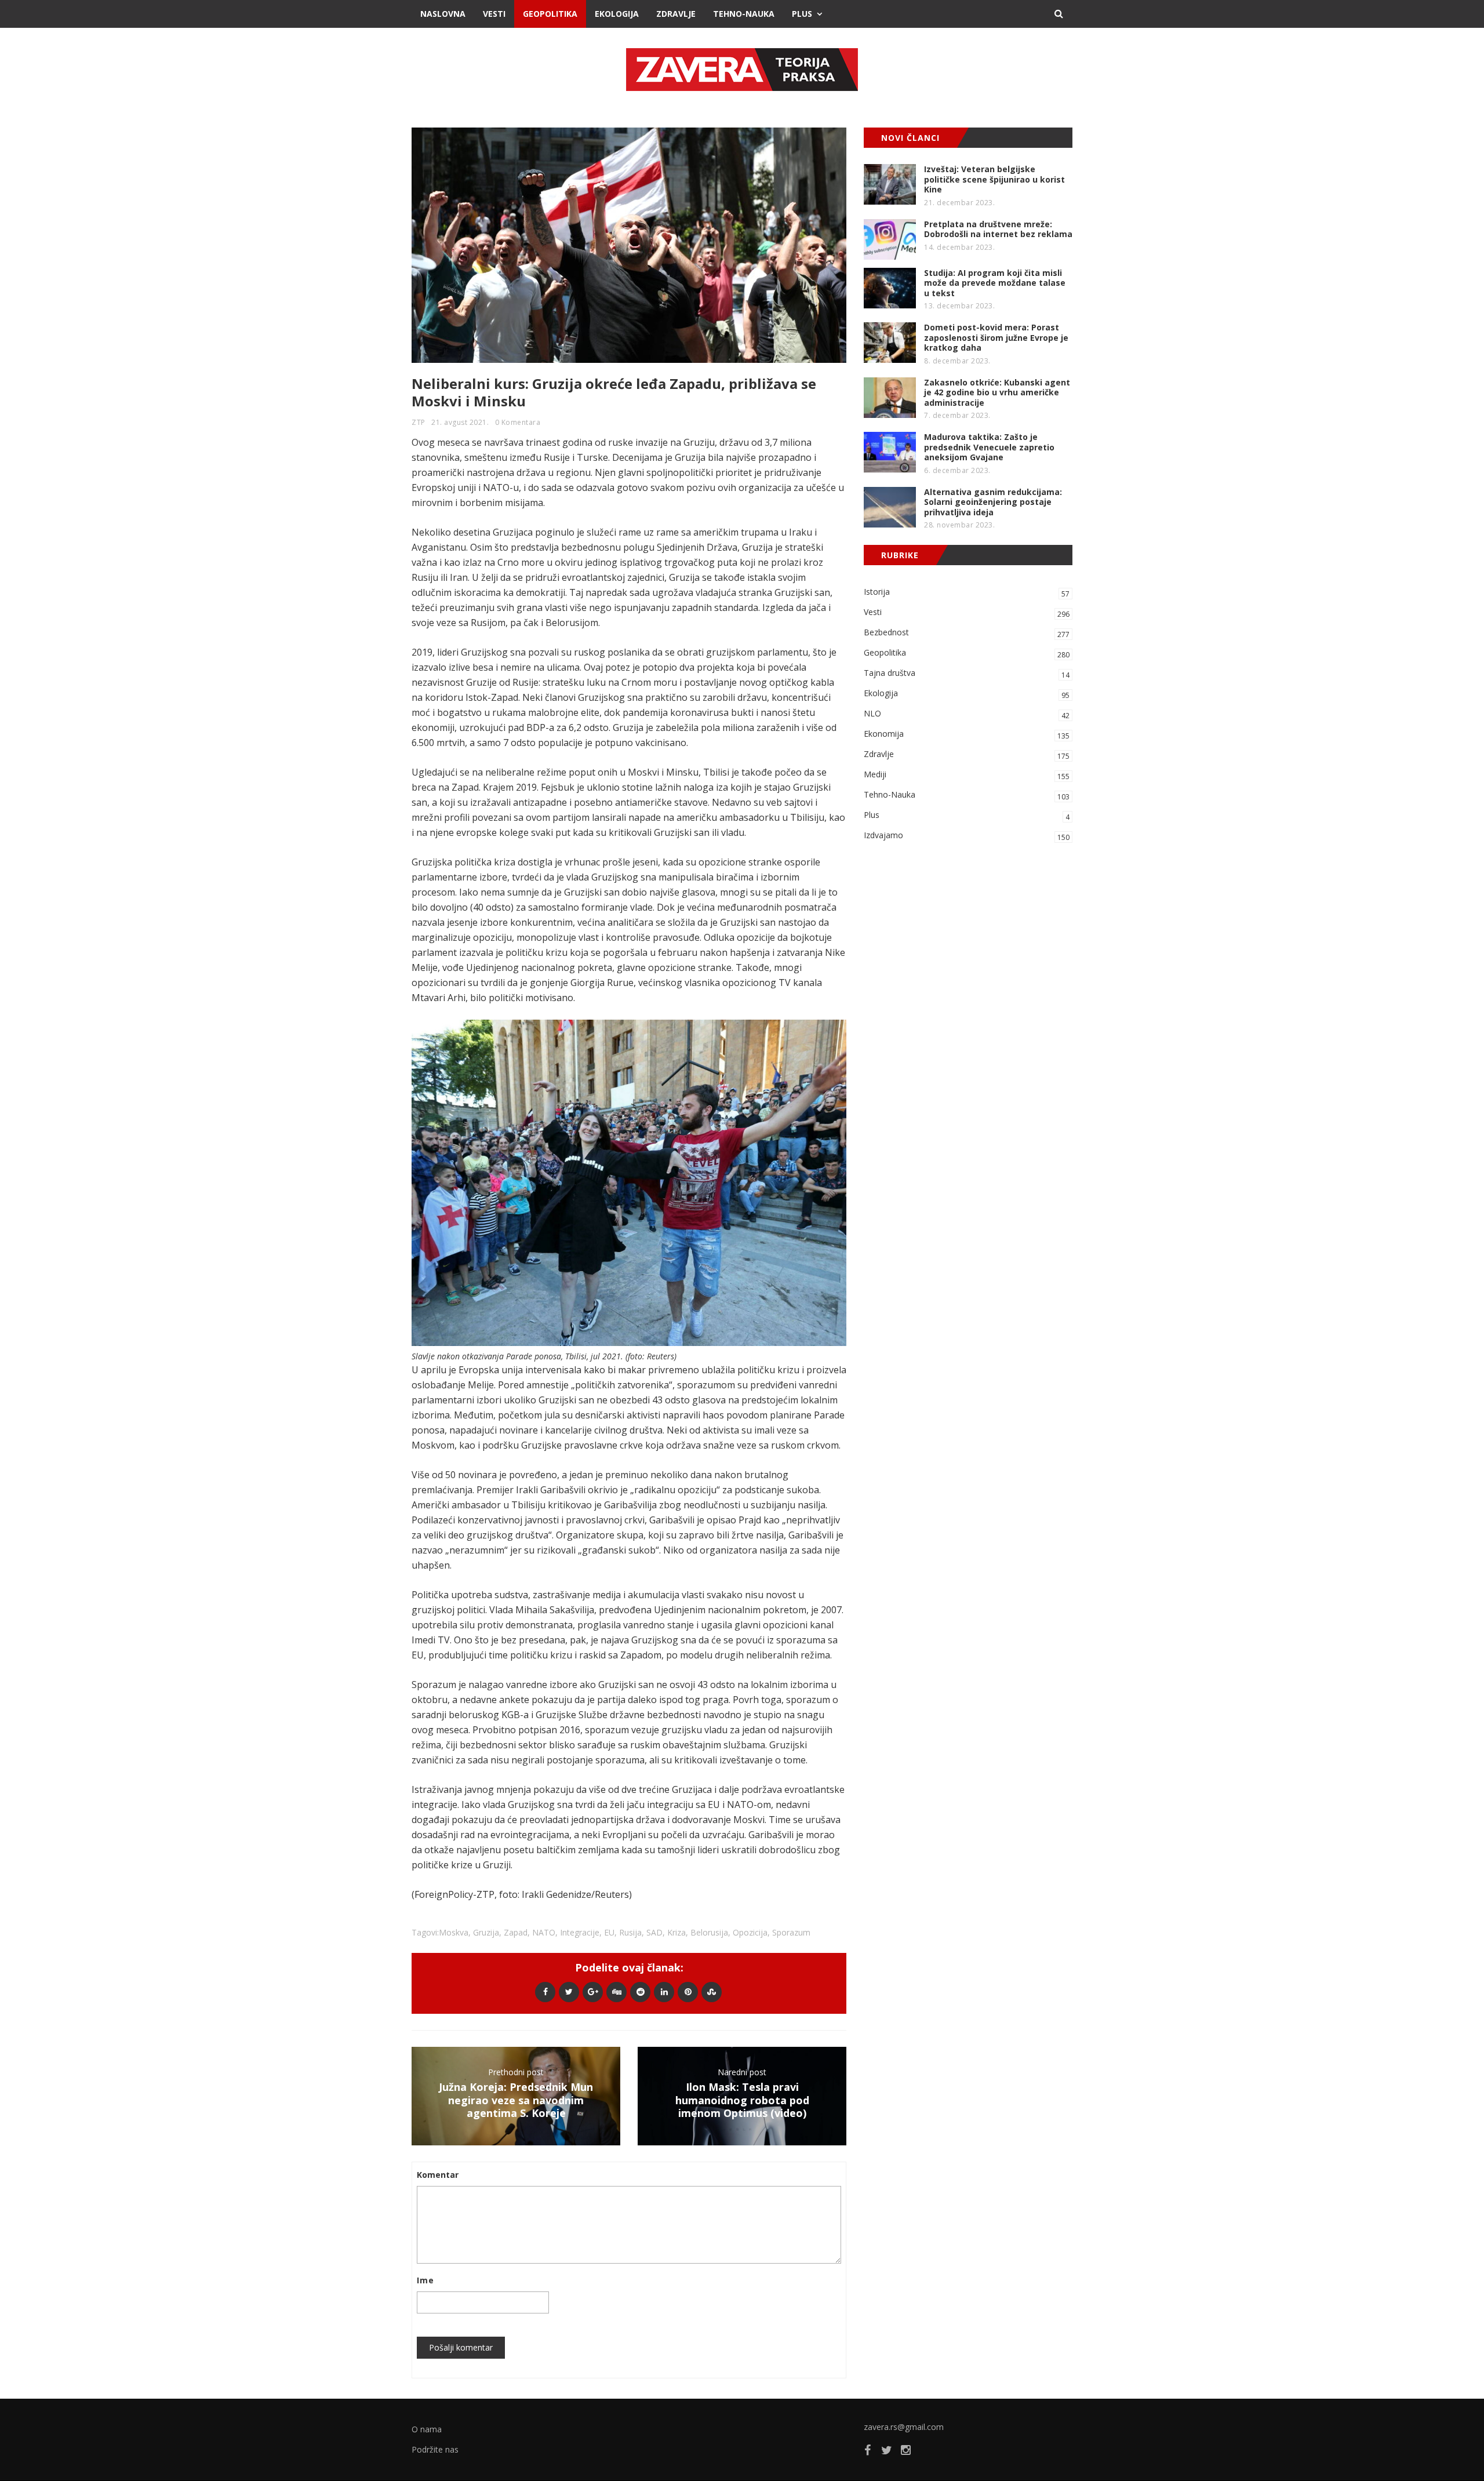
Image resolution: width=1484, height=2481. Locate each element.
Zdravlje (676, 14)
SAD (654, 1932)
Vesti (494, 14)
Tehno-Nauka (744, 14)
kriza (676, 1932)
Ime (425, 2280)
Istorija (967, 592)
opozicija (750, 1932)
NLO (967, 714)
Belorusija (709, 1932)
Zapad (516, 1932)
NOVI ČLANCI (910, 138)
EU (609, 1932)
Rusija (630, 1932)
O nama (427, 2429)
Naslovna (443, 14)
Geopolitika (550, 14)
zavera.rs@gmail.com (904, 2427)
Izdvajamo (967, 836)
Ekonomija (967, 734)
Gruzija (486, 1932)
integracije (580, 1932)
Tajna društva (967, 674)
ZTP (419, 422)
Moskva (454, 1932)
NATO (544, 1932)
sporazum (791, 1932)
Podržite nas (435, 2449)
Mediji (967, 775)
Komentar (438, 2175)
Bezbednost (967, 633)
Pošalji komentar (461, 2347)
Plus (802, 14)
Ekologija (617, 14)
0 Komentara (518, 422)
